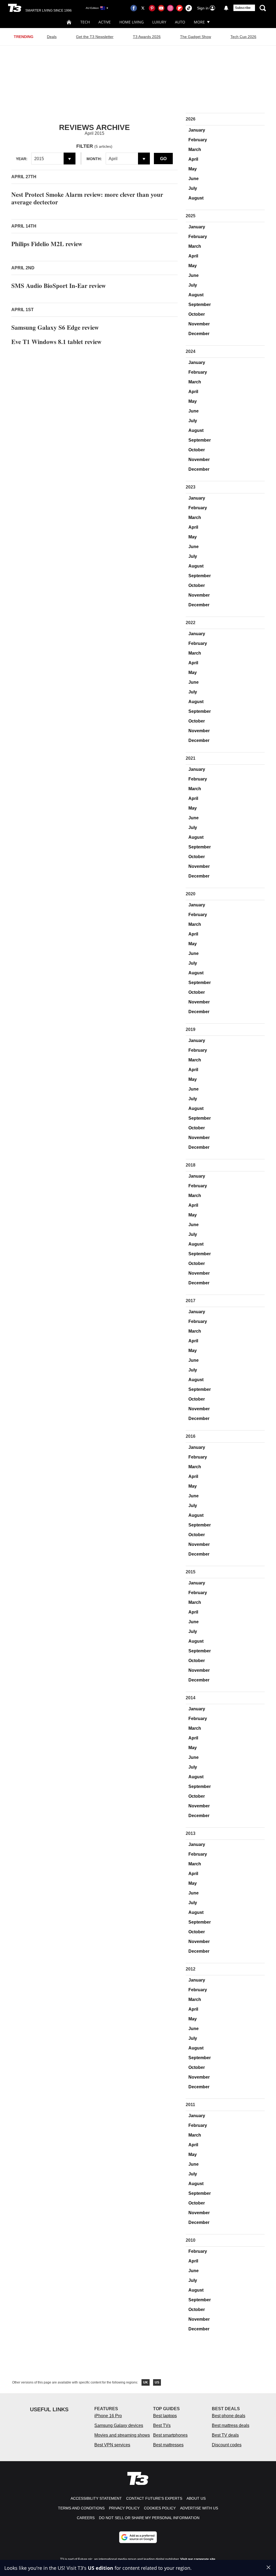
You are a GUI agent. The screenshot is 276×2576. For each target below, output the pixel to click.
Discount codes (227, 2445)
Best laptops (165, 2416)
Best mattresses (168, 2445)
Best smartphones (170, 2435)
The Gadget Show (196, 37)
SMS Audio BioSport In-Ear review (59, 286)
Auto (180, 22)
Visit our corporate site (198, 2559)
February (198, 140)
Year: (22, 159)
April (193, 159)
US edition (101, 2568)
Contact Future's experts (154, 2498)
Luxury (159, 22)
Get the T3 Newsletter (95, 37)
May (193, 169)
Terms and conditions (81, 2508)
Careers (86, 2518)
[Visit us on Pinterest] (152, 8)
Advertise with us (199, 2508)
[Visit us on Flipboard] (180, 8)
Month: (94, 159)
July (193, 188)
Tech (85, 22)
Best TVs (162, 2425)
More (199, 22)
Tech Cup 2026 (243, 37)
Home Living (132, 22)
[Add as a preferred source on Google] (138, 2537)
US (157, 2382)
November (199, 324)
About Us (196, 2498)
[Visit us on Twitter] (143, 8)
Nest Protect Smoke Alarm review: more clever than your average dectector (87, 198)
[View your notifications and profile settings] (226, 8)
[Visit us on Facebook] (134, 8)
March (195, 149)
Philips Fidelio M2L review (47, 244)
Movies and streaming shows (122, 2435)
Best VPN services (112, 2445)
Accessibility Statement (96, 2498)
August (196, 198)
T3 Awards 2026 (147, 37)
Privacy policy (124, 2508)
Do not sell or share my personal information (149, 2518)
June (194, 179)
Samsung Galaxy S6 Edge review (55, 327)
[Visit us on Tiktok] (189, 8)
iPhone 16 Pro (108, 2416)
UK (146, 2382)
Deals (52, 37)
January (197, 130)
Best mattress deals (231, 2425)
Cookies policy (160, 2508)
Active (105, 22)
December (199, 334)
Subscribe (243, 8)
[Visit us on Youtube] (161, 8)
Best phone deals (229, 2416)
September (200, 305)
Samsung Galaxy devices (119, 2425)
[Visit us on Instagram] (170, 8)
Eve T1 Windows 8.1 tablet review (56, 342)
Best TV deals (225, 2435)
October (197, 314)
